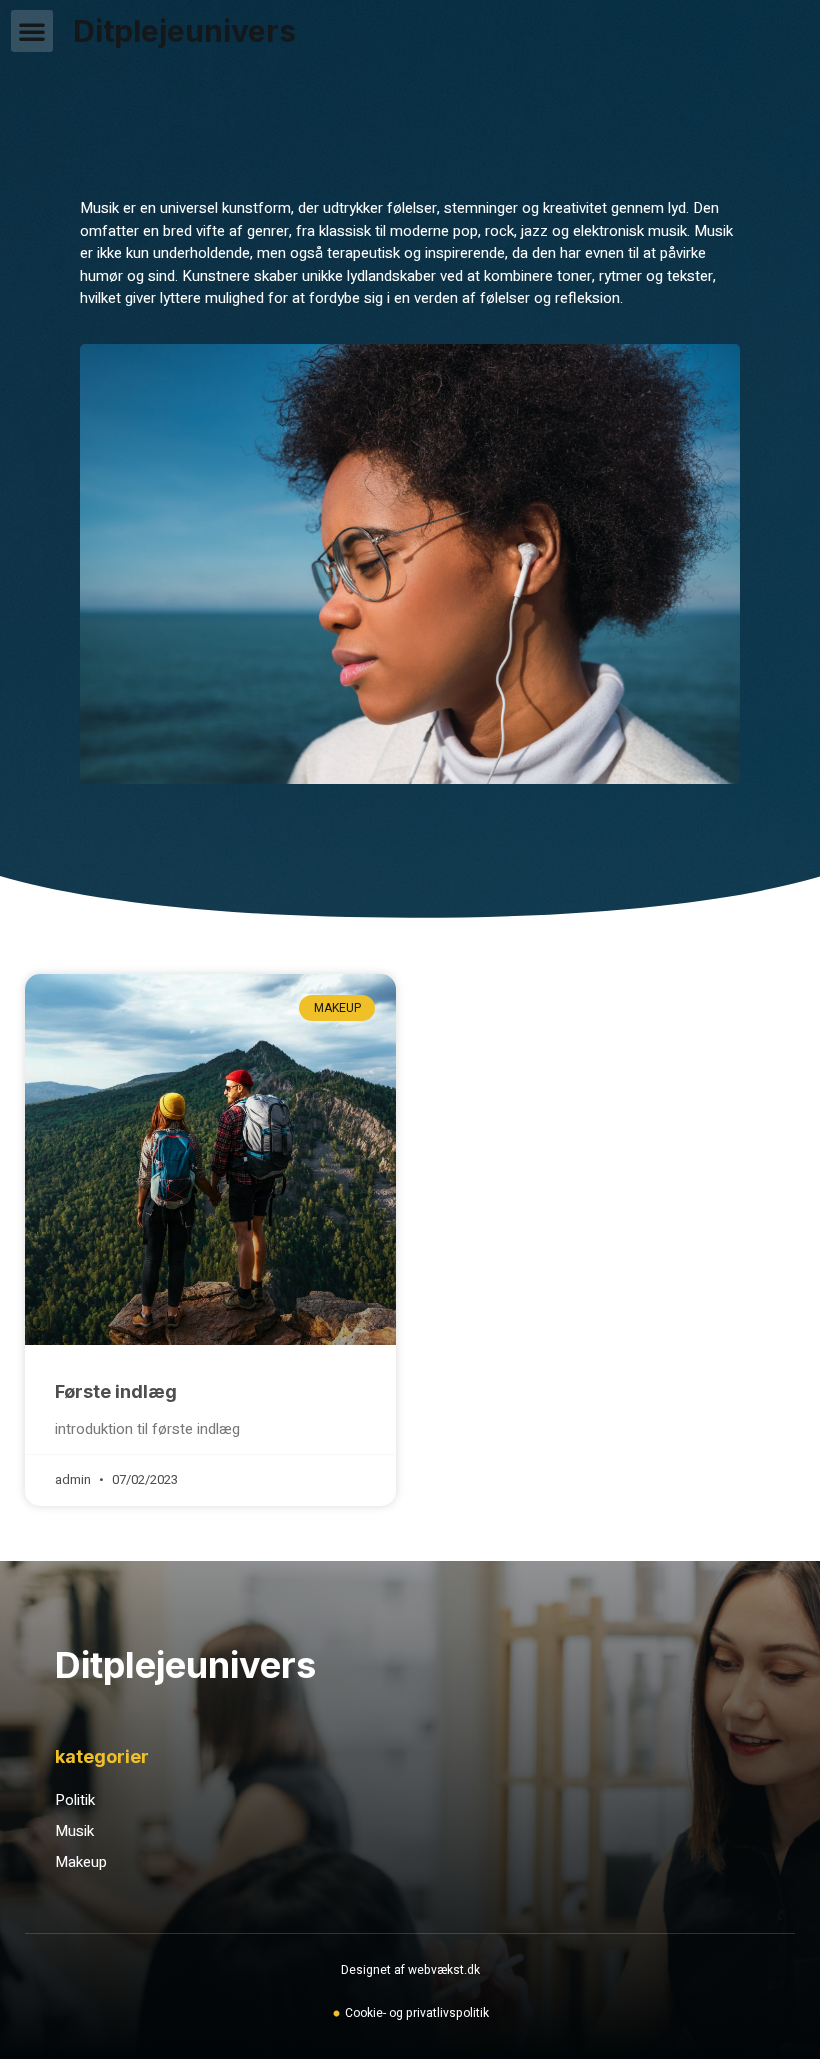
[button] (32, 31)
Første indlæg (116, 1391)
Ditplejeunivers (184, 31)
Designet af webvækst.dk (410, 1970)
